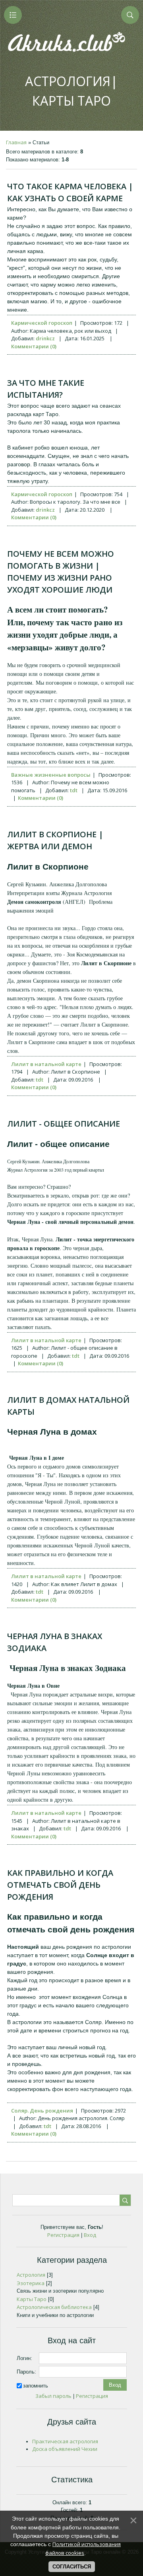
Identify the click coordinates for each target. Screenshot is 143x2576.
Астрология (31, 2275)
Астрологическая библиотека (54, 2307)
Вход (90, 2235)
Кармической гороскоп (42, 323)
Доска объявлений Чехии (65, 2449)
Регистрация (63, 2235)
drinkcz (45, 338)
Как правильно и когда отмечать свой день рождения (60, 1885)
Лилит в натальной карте (46, 1064)
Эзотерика (31, 2283)
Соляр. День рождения (42, 2111)
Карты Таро (32, 2299)
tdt (74, 790)
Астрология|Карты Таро (71, 91)
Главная (16, 142)
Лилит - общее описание (64, 1124)
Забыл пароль (53, 2396)
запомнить (36, 2386)
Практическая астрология (65, 2441)
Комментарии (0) (34, 346)
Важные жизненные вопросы (51, 775)
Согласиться (72, 2567)
